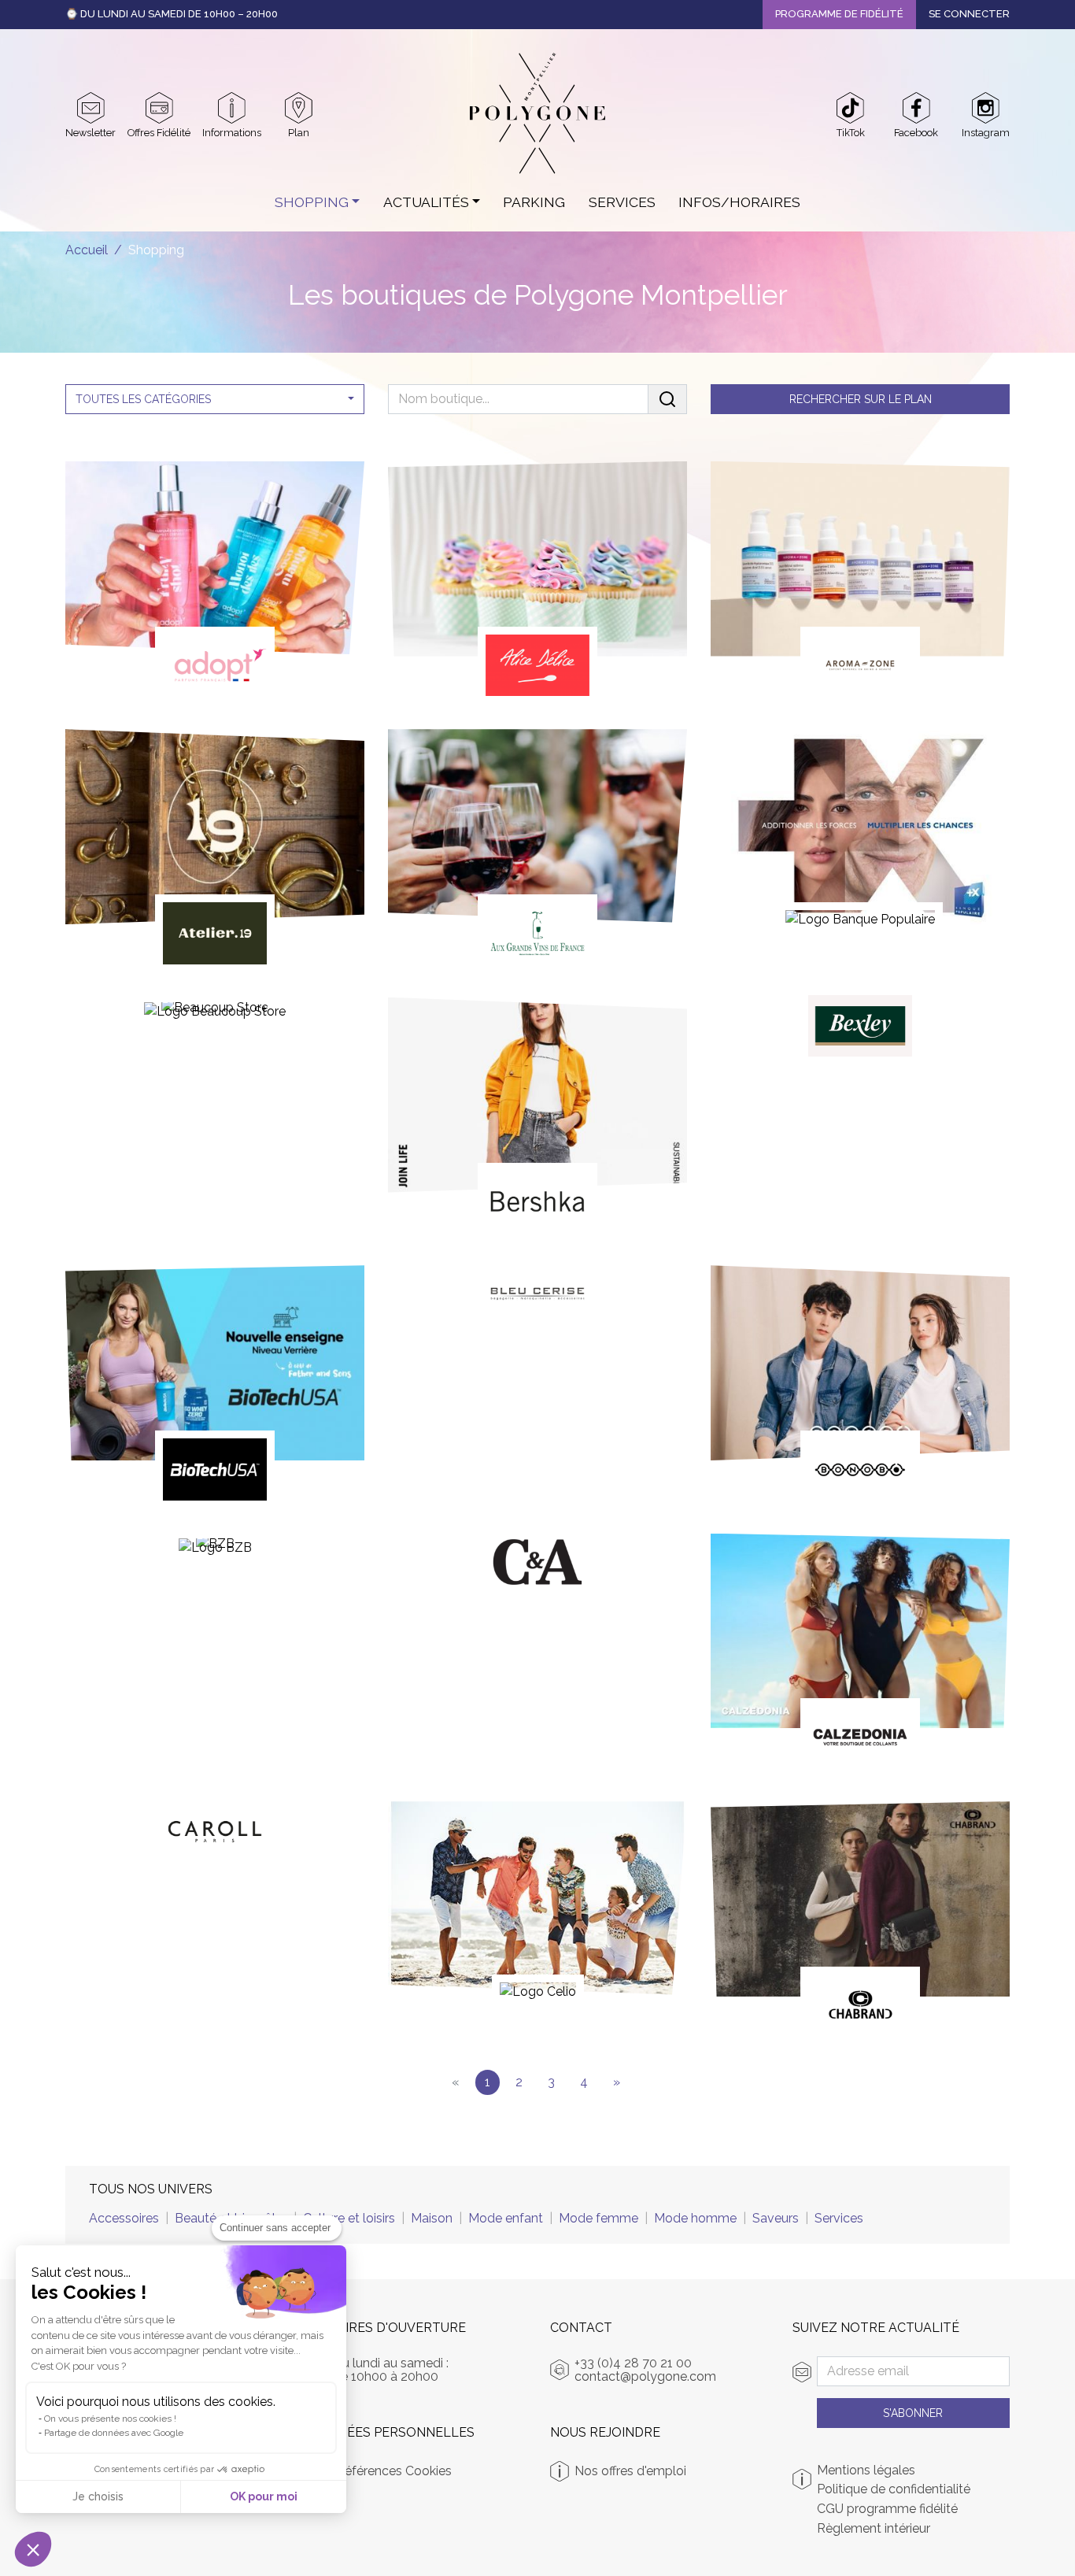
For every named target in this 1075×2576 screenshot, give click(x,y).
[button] (33, 2549)
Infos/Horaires (739, 202)
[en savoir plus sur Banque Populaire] (860, 836)
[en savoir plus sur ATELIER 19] (215, 850)
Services (622, 202)
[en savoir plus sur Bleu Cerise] (537, 1299)
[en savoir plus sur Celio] (537, 1908)
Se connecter (969, 14)
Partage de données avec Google (114, 2433)
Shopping (312, 202)
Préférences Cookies (392, 2471)
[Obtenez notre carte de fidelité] (159, 108)
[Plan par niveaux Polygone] (299, 108)
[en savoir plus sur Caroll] (215, 1835)
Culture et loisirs (349, 2218)
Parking (534, 202)
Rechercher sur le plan (861, 399)
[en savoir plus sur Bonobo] (860, 1386)
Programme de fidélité (839, 14)
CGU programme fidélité (887, 2509)
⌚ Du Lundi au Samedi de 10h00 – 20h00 (172, 14)
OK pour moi (264, 2496)
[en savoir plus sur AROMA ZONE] (860, 583)
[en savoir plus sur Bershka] (537, 1119)
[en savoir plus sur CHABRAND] (860, 1923)
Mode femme (598, 2218)
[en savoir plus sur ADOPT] (215, 583)
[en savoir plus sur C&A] (537, 1567)
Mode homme (695, 2218)
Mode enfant (506, 2218)
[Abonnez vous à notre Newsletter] (91, 108)
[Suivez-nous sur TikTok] (850, 108)
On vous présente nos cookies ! (110, 2419)
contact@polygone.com (645, 2376)
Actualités (426, 202)
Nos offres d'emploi (630, 2471)
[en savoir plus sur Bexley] (860, 1031)
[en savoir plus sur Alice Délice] (537, 583)
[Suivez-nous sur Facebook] (916, 108)
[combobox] (215, 399)
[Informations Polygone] (232, 108)
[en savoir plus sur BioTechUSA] (215, 1386)
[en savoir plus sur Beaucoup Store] (215, 1017)
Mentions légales (866, 2471)
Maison (432, 2218)
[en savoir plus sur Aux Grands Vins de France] (537, 850)
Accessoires (124, 2218)
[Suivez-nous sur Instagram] (986, 108)
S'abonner (913, 2413)
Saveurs (776, 2218)
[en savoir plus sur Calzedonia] (860, 1655)
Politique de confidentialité (894, 2489)
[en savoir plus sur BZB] (215, 1553)
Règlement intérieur (874, 2529)
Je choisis (98, 2496)
